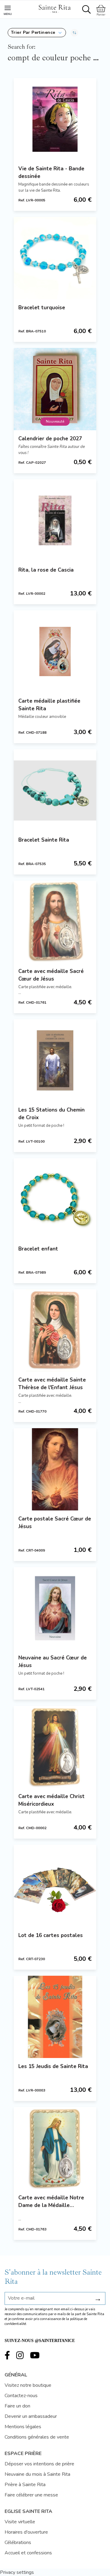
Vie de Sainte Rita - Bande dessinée (51, 172)
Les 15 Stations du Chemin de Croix (51, 1114)
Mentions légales (23, 2427)
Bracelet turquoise (42, 308)
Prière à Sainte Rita (25, 2485)
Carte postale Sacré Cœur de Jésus (55, 1523)
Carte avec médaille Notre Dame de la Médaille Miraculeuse (51, 2202)
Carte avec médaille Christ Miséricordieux (51, 1800)
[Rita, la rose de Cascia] (55, 520)
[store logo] (54, 8)
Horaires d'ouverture (26, 2532)
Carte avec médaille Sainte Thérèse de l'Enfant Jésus (52, 1384)
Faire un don (17, 2406)
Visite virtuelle (20, 2522)
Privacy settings (17, 2572)
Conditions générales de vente (37, 2437)
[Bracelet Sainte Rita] (55, 790)
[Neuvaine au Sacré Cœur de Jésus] (55, 1608)
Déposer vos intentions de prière (39, 2464)
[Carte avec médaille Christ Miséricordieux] (55, 1747)
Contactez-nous (21, 2396)
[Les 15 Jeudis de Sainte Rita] (55, 2017)
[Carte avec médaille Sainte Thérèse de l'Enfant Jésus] (55, 1330)
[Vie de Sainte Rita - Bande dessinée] (55, 119)
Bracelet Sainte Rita (44, 840)
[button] (37, 33)
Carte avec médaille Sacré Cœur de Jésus (51, 975)
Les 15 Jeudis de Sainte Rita (53, 2066)
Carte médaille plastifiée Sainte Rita (49, 705)
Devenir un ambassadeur (31, 2416)
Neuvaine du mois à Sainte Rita (37, 2474)
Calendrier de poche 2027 (50, 439)
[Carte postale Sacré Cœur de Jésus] (55, 1469)
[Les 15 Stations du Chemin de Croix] (55, 1060)
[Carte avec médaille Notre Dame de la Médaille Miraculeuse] (55, 2148)
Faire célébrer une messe (31, 2495)
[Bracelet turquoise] (55, 258)
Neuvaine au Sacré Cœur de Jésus (53, 1662)
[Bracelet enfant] (55, 1199)
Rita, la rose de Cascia (46, 570)
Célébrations (18, 2542)
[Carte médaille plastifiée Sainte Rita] (55, 651)
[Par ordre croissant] (74, 33)
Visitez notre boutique (28, 2385)
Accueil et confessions (28, 2553)
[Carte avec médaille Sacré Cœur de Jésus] (55, 922)
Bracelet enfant (38, 1249)
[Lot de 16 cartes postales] (55, 1886)
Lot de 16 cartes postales (51, 1935)
